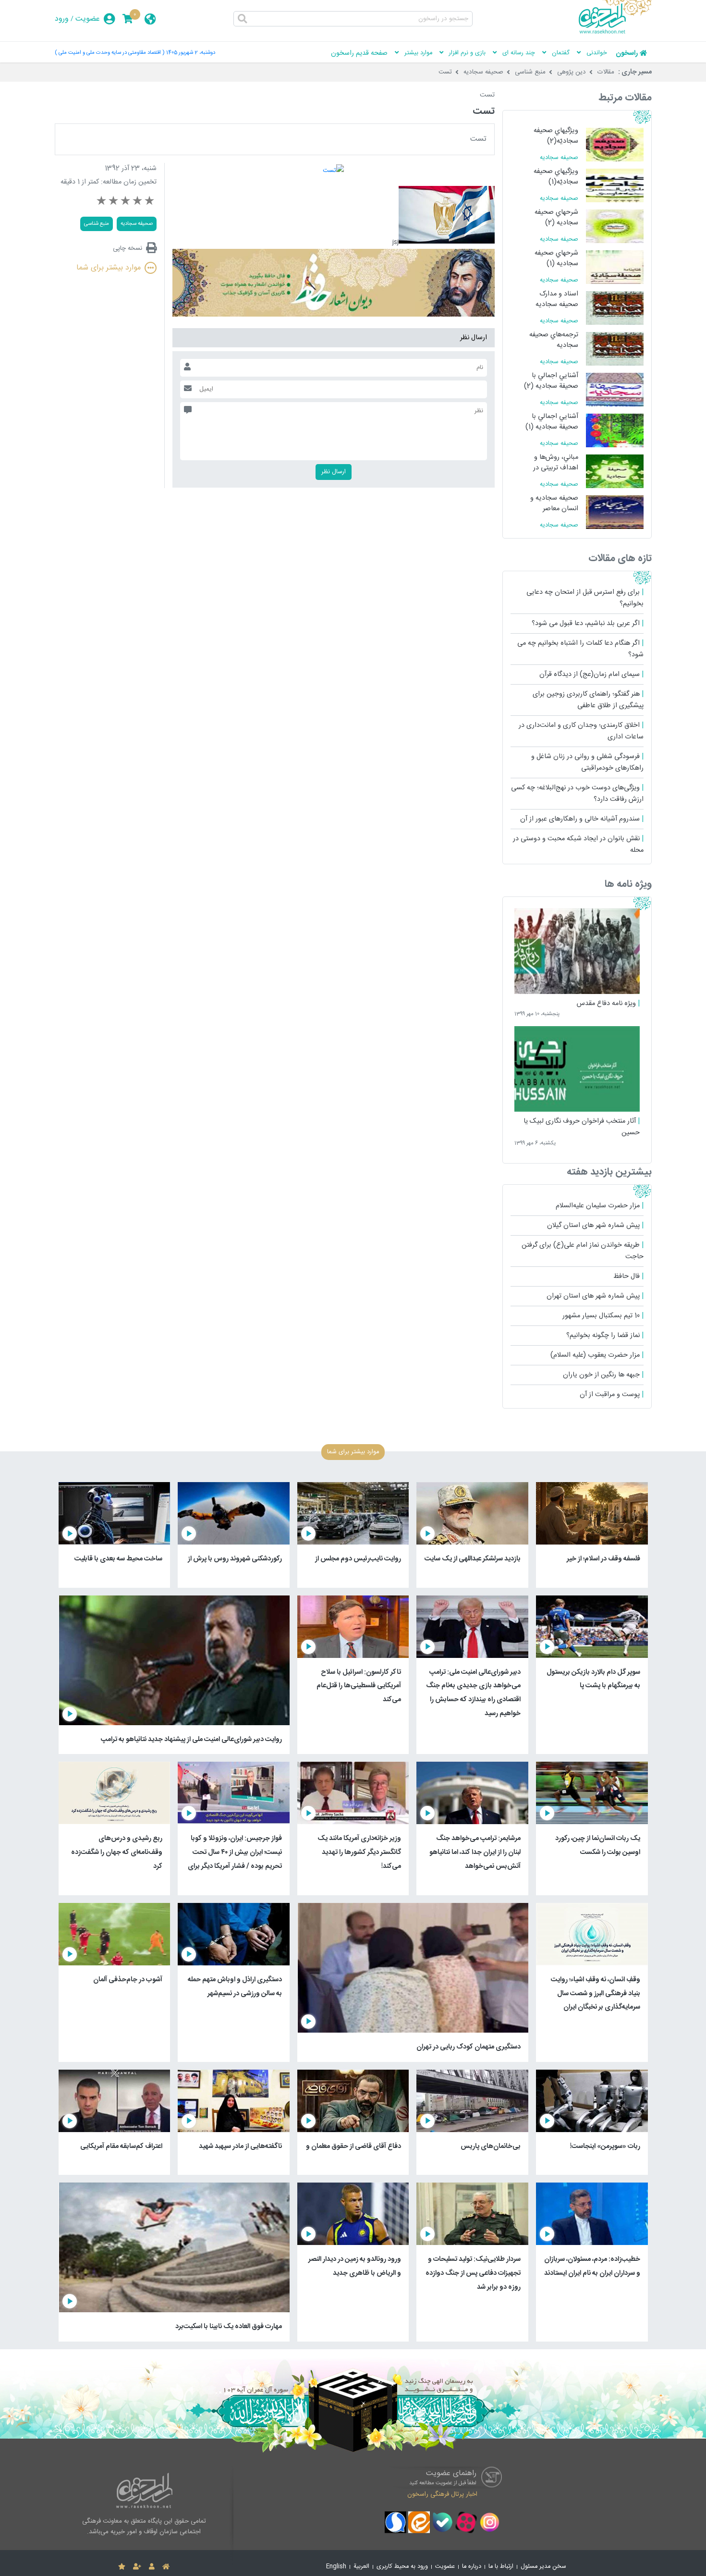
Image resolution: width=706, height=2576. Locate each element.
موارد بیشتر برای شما (109, 268)
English (336, 2567)
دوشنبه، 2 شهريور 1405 (191, 53)
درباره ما (472, 2567)
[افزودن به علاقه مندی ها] (122, 2567)
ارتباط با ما (501, 2567)
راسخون (627, 53)
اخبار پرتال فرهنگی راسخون (442, 2494)
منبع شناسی (530, 72)
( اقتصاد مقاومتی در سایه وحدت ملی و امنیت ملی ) (110, 53)
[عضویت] (137, 2567)
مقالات (606, 72)
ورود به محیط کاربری (402, 2567)
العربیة (361, 2567)
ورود (62, 19)
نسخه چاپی (128, 248)
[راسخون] (615, 32)
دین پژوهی (572, 72)
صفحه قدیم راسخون (359, 53)
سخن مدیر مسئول (543, 2567)
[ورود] (152, 2567)
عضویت (88, 19)
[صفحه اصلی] (166, 2567)
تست (445, 72)
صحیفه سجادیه (483, 72)
